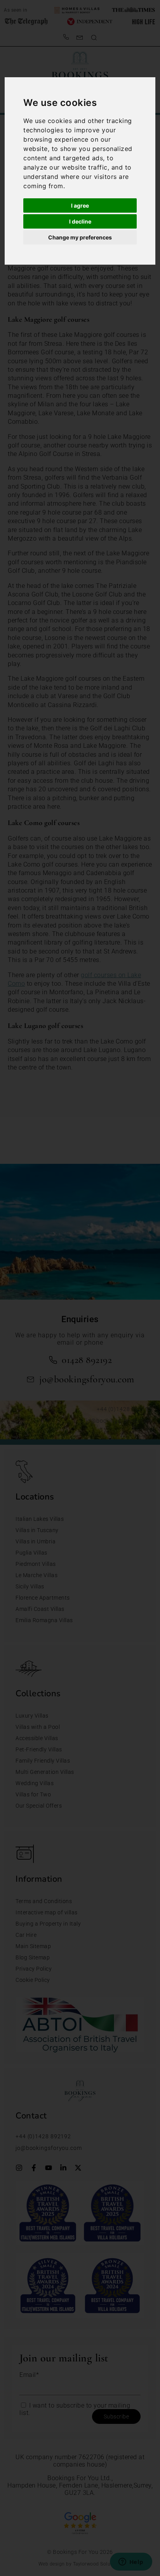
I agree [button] (80, 205)
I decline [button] (80, 221)
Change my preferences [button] (80, 237)
